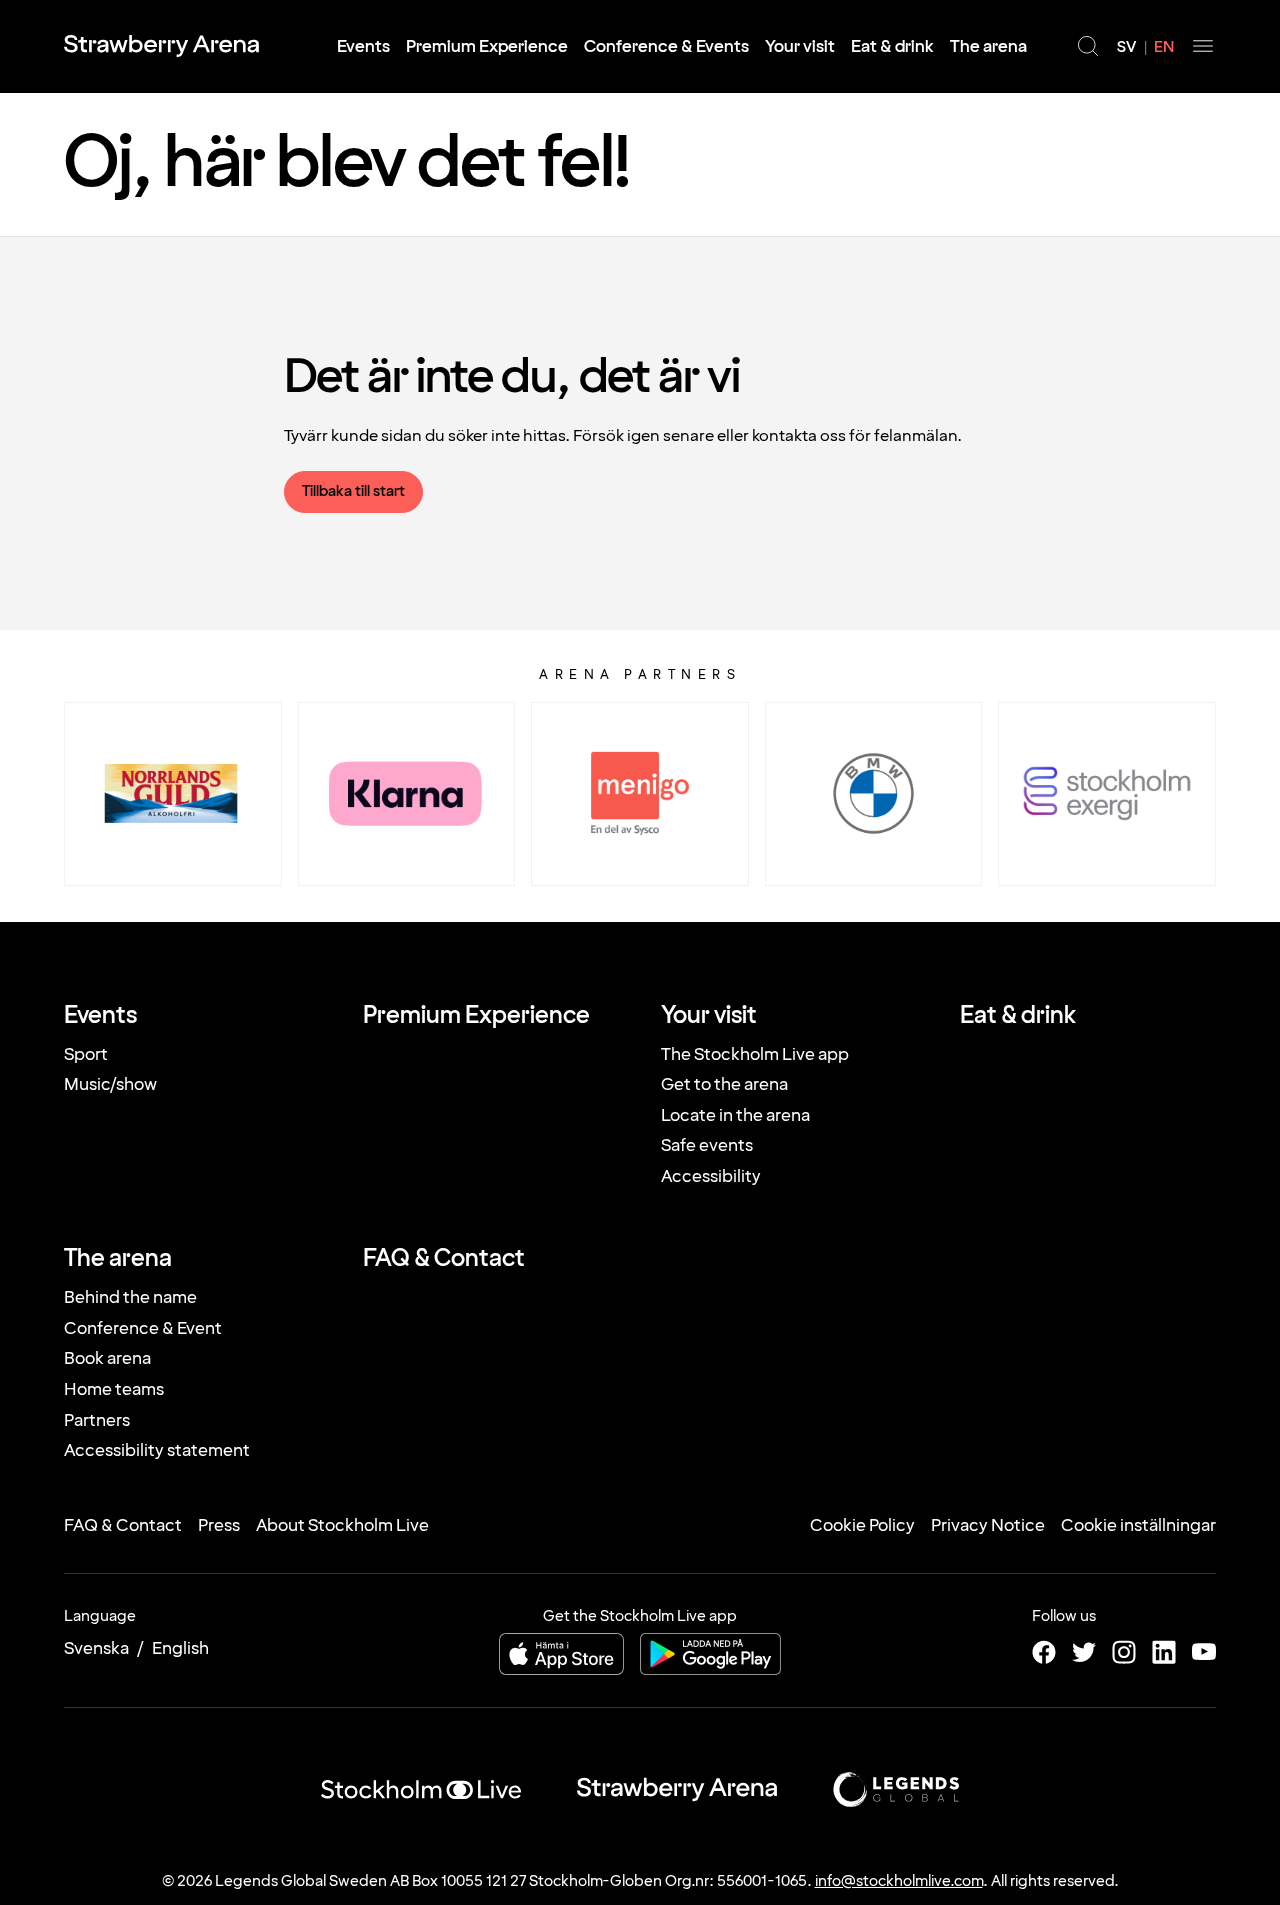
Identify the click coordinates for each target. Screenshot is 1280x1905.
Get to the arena (724, 1084)
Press (219, 1525)
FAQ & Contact (444, 1259)
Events (363, 46)
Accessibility (711, 1176)
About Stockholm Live (342, 1525)
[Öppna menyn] (1203, 46)
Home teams (114, 1389)
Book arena (107, 1358)
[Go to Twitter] (1084, 1652)
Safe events (707, 1145)
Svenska (96, 1648)
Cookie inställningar (1138, 1525)
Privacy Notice (988, 1525)
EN (1164, 47)
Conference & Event (143, 1328)
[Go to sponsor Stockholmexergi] (1107, 794)
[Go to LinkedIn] (1164, 1652)
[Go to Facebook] (1044, 1652)
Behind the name (130, 1297)
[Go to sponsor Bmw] (874, 794)
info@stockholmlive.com (899, 1881)
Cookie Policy (862, 1525)
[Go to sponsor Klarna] (407, 794)
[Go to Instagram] (1124, 1652)
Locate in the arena (735, 1115)
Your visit (800, 46)
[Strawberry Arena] (161, 46)
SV (1126, 47)
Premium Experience (487, 46)
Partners (97, 1420)
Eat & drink (892, 46)
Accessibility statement (157, 1450)
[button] (1088, 46)
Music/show (110, 1084)
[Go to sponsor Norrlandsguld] (173, 794)
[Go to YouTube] (1204, 1652)
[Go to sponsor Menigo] (640, 794)
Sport (86, 1054)
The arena (988, 46)
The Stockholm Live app (755, 1054)
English (180, 1648)
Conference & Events (666, 46)
